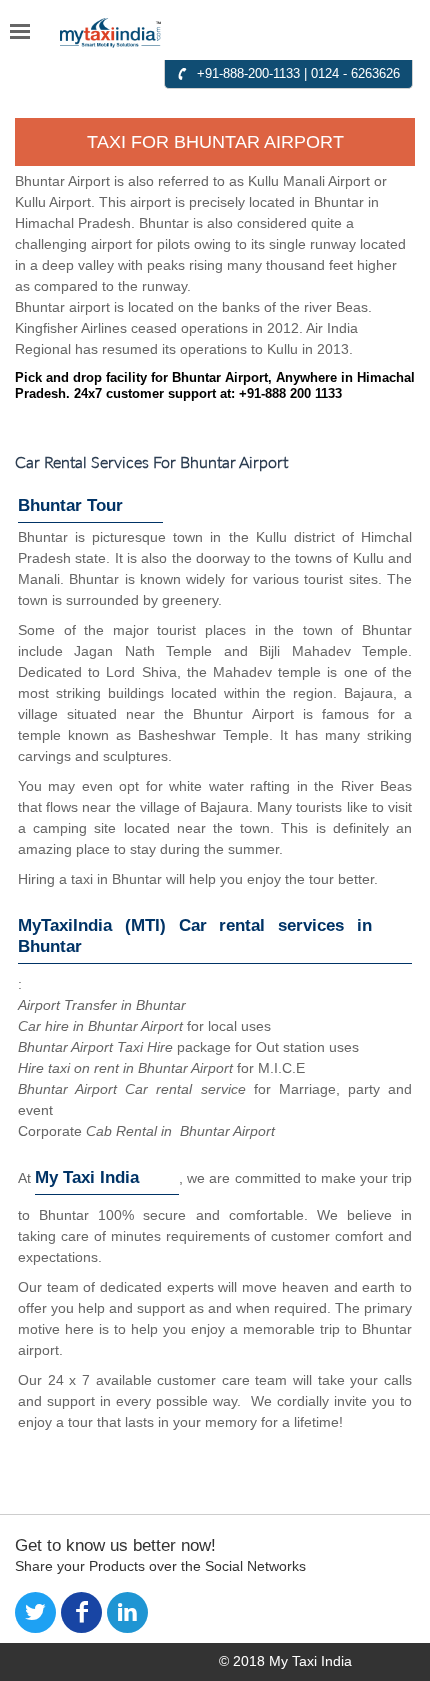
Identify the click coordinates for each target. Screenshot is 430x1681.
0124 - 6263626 (355, 73)
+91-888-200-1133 (248, 73)
